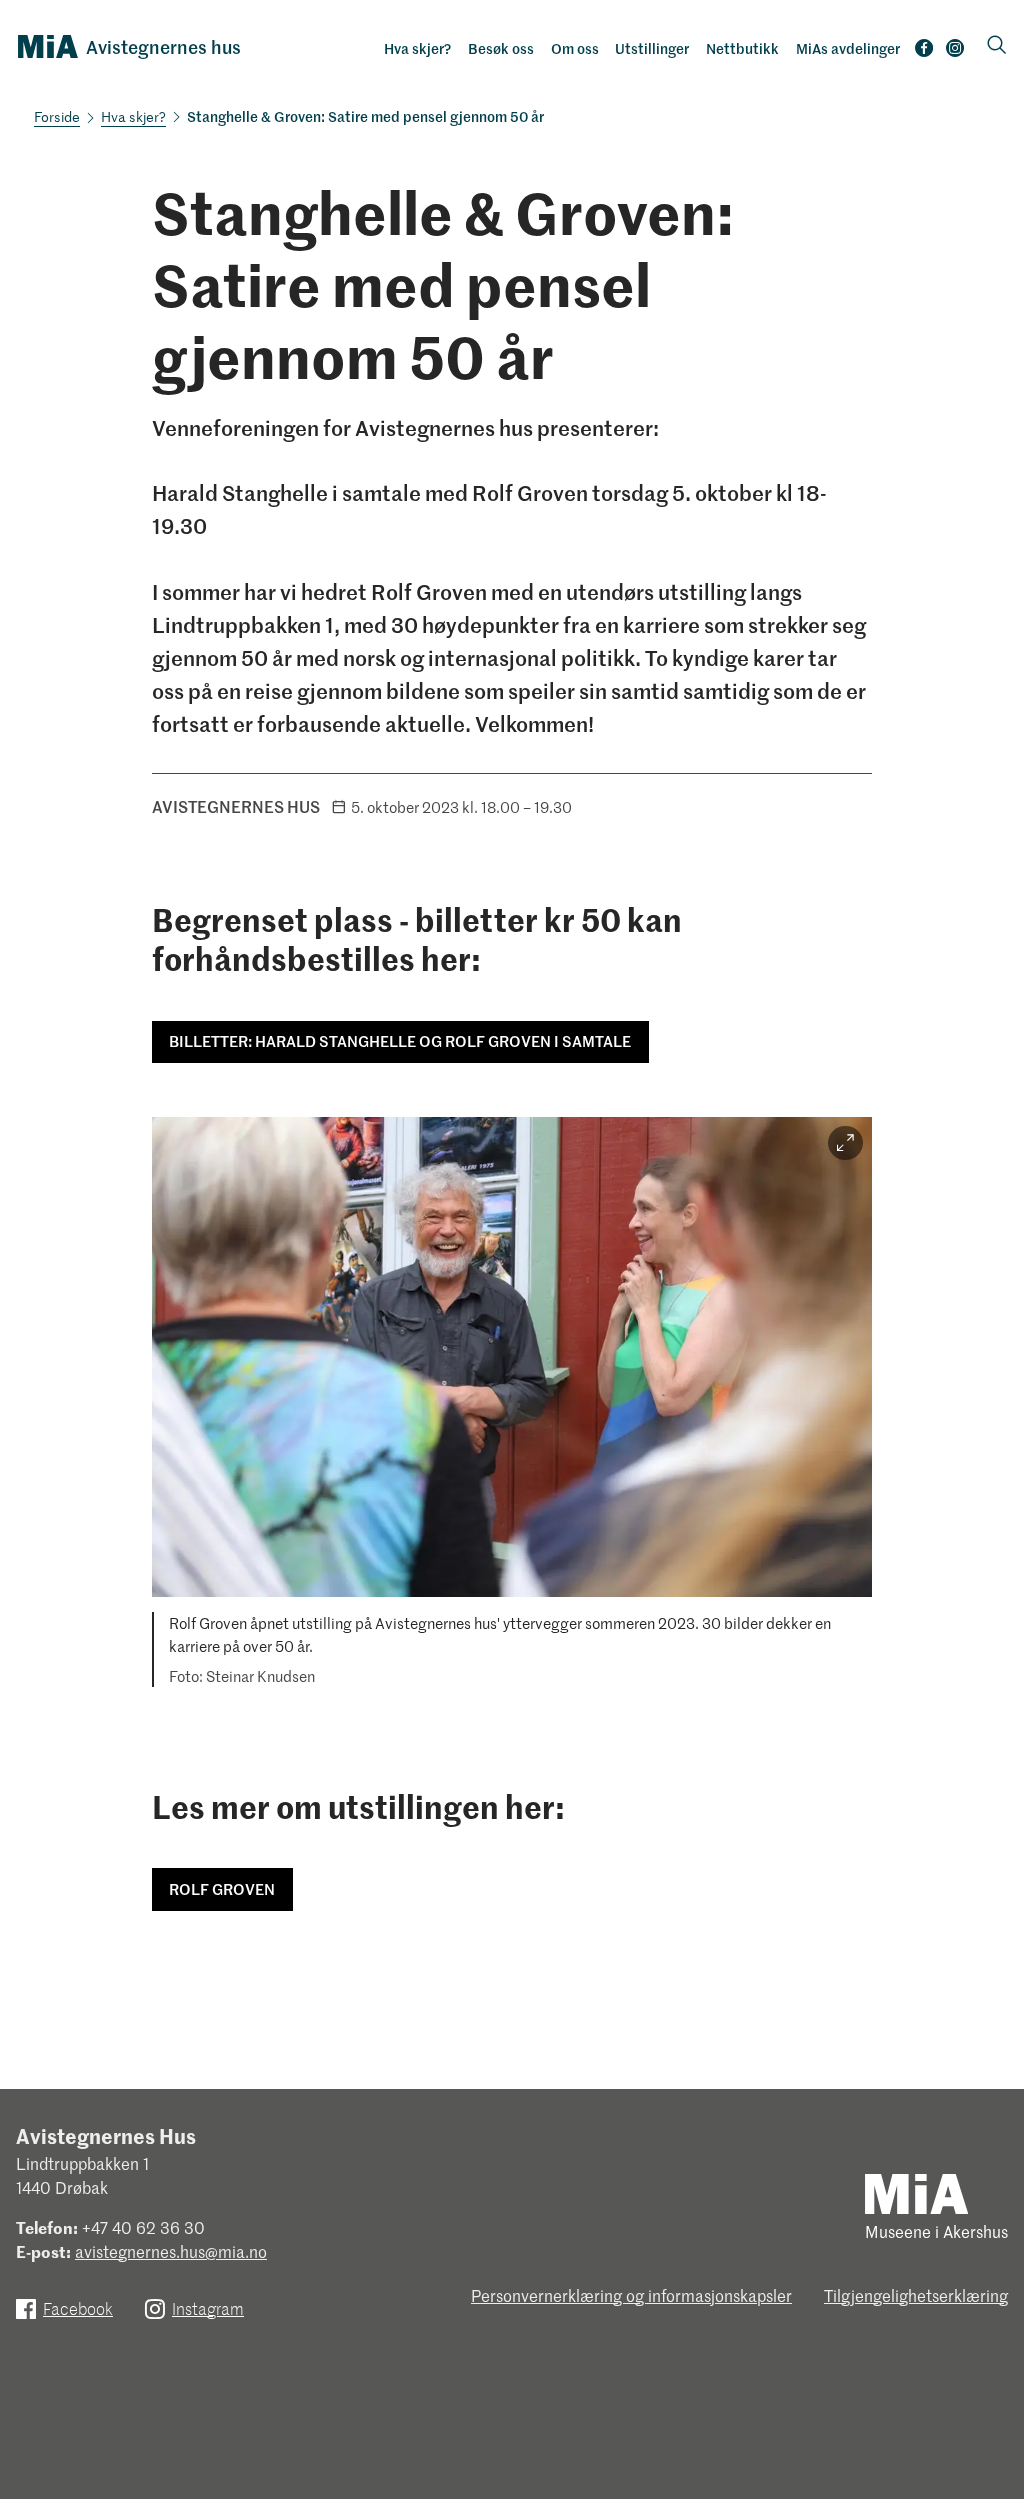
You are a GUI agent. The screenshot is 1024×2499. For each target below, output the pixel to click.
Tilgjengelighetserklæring (916, 2295)
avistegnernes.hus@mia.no (171, 2251)
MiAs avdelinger (848, 48)
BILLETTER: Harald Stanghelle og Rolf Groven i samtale (400, 1040)
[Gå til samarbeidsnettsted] (916, 2192)
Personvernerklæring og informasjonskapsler (631, 2295)
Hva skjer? (417, 48)
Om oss (575, 48)
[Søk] (997, 46)
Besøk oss (501, 48)
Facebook (924, 52)
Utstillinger (652, 48)
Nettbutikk (742, 48)
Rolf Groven (222, 1888)
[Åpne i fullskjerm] (845, 1143)
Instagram (955, 52)
